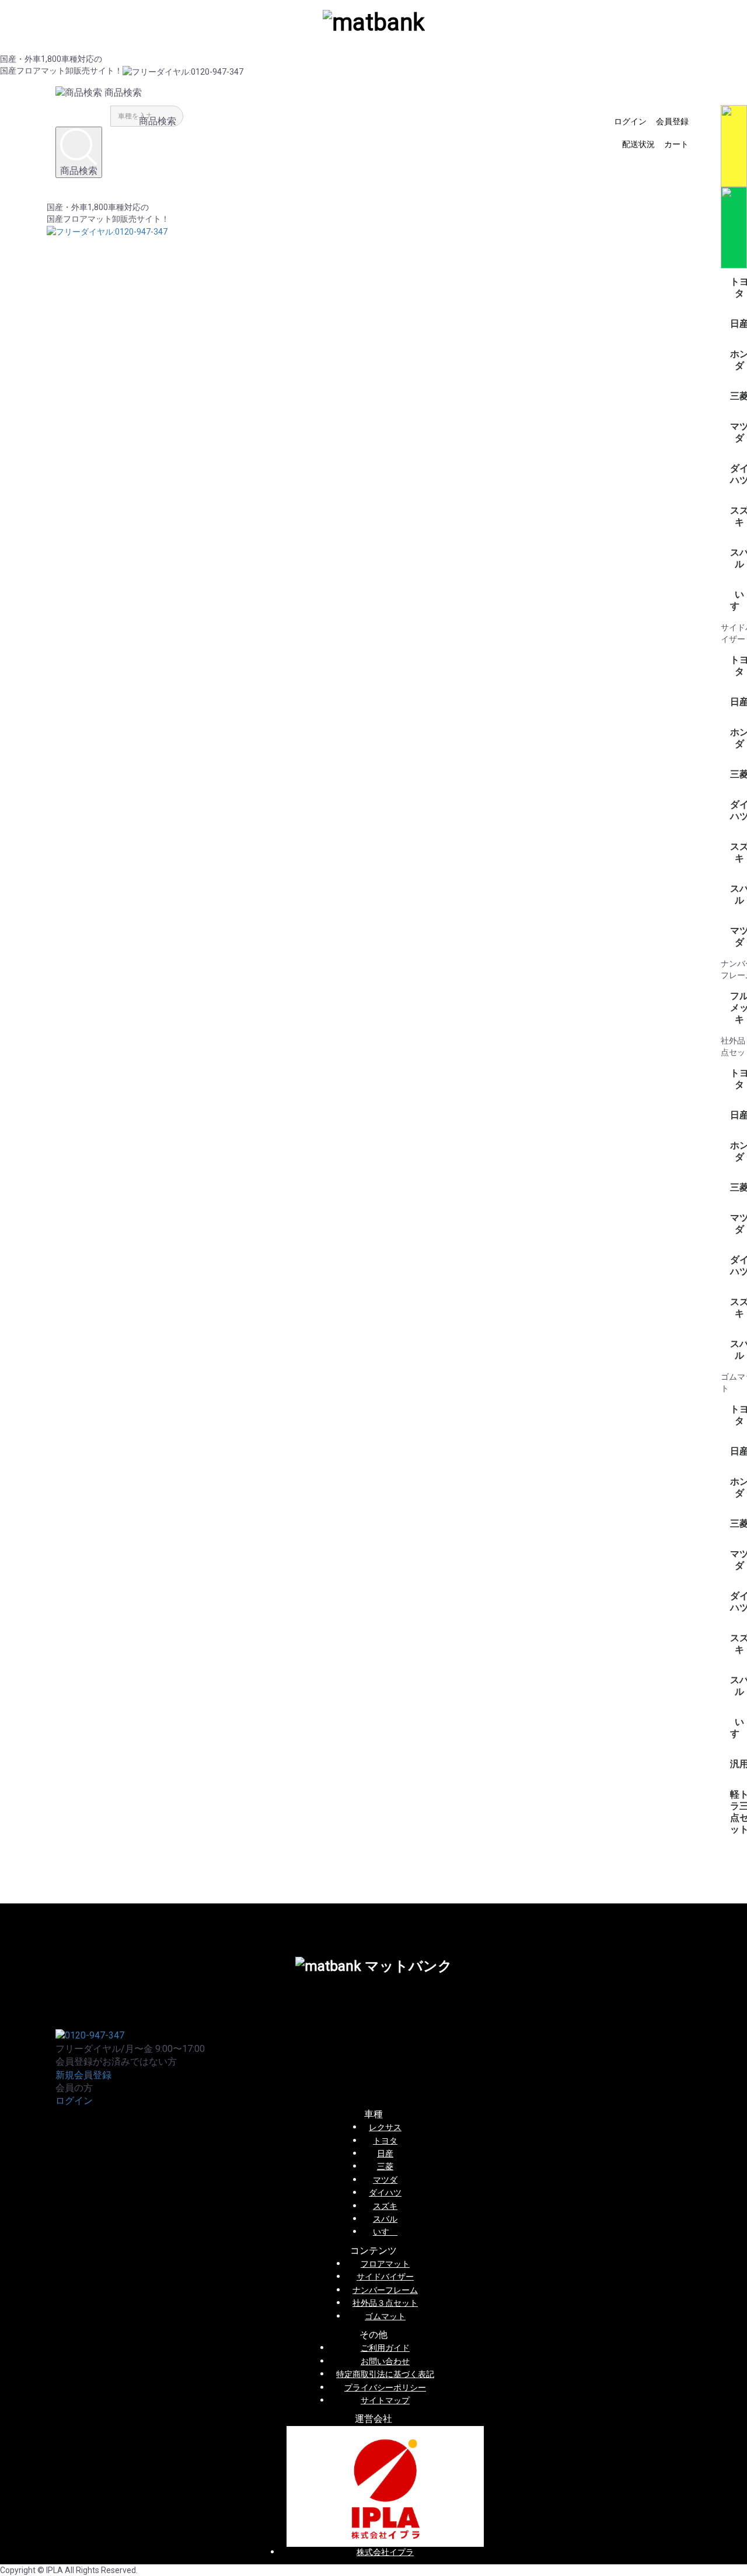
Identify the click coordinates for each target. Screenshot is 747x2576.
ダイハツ (385, 2193)
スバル (385, 2219)
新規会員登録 (83, 2075)
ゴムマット (385, 2316)
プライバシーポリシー (385, 2387)
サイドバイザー (385, 2277)
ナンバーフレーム (385, 2290)
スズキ (385, 2206)
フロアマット (385, 2264)
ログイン (74, 2101)
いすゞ (385, 2232)
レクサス (385, 2127)
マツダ (385, 2180)
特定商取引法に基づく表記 (385, 2374)
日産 (385, 2153)
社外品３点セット (385, 2303)
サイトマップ (385, 2400)
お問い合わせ (385, 2361)
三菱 (385, 2166)
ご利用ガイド (385, 2348)
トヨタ (385, 2141)
